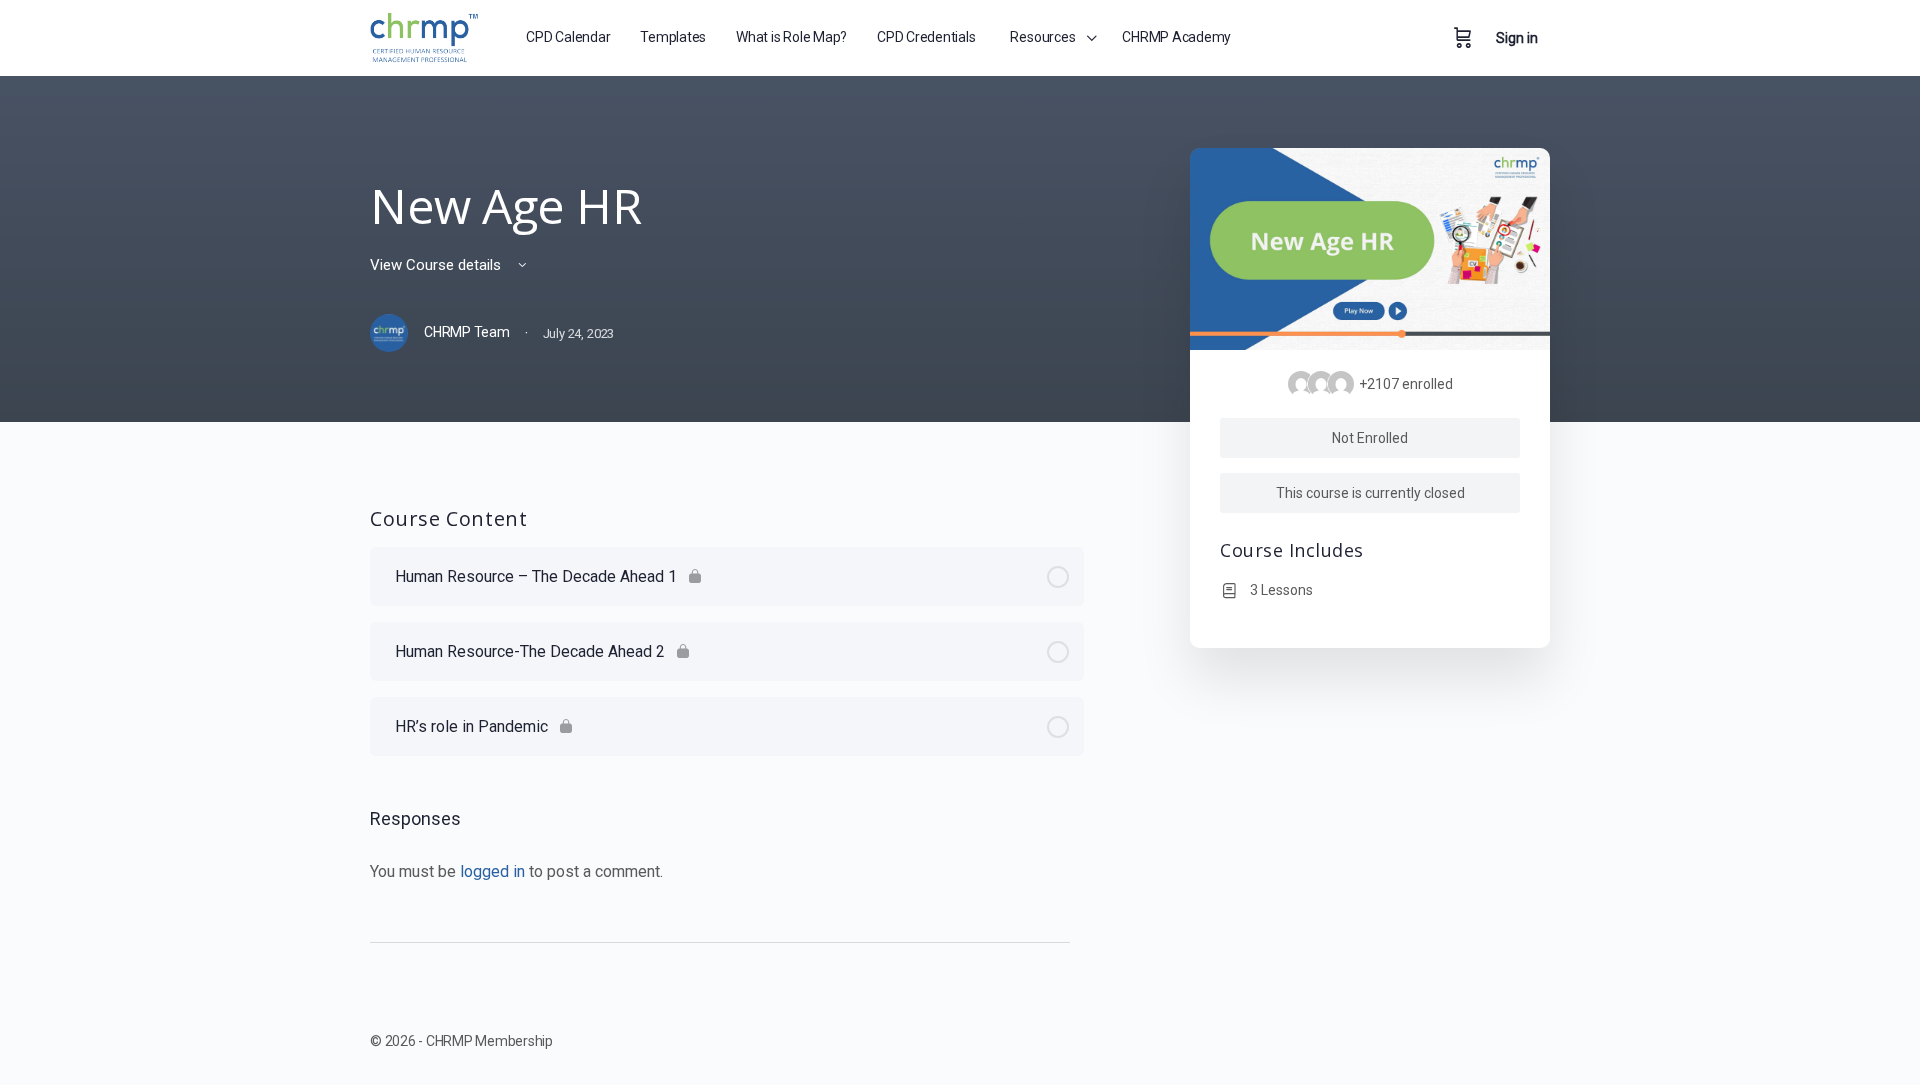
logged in (492, 871)
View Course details (437, 265)
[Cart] (1463, 38)
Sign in (1517, 38)
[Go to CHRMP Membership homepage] (425, 34)
